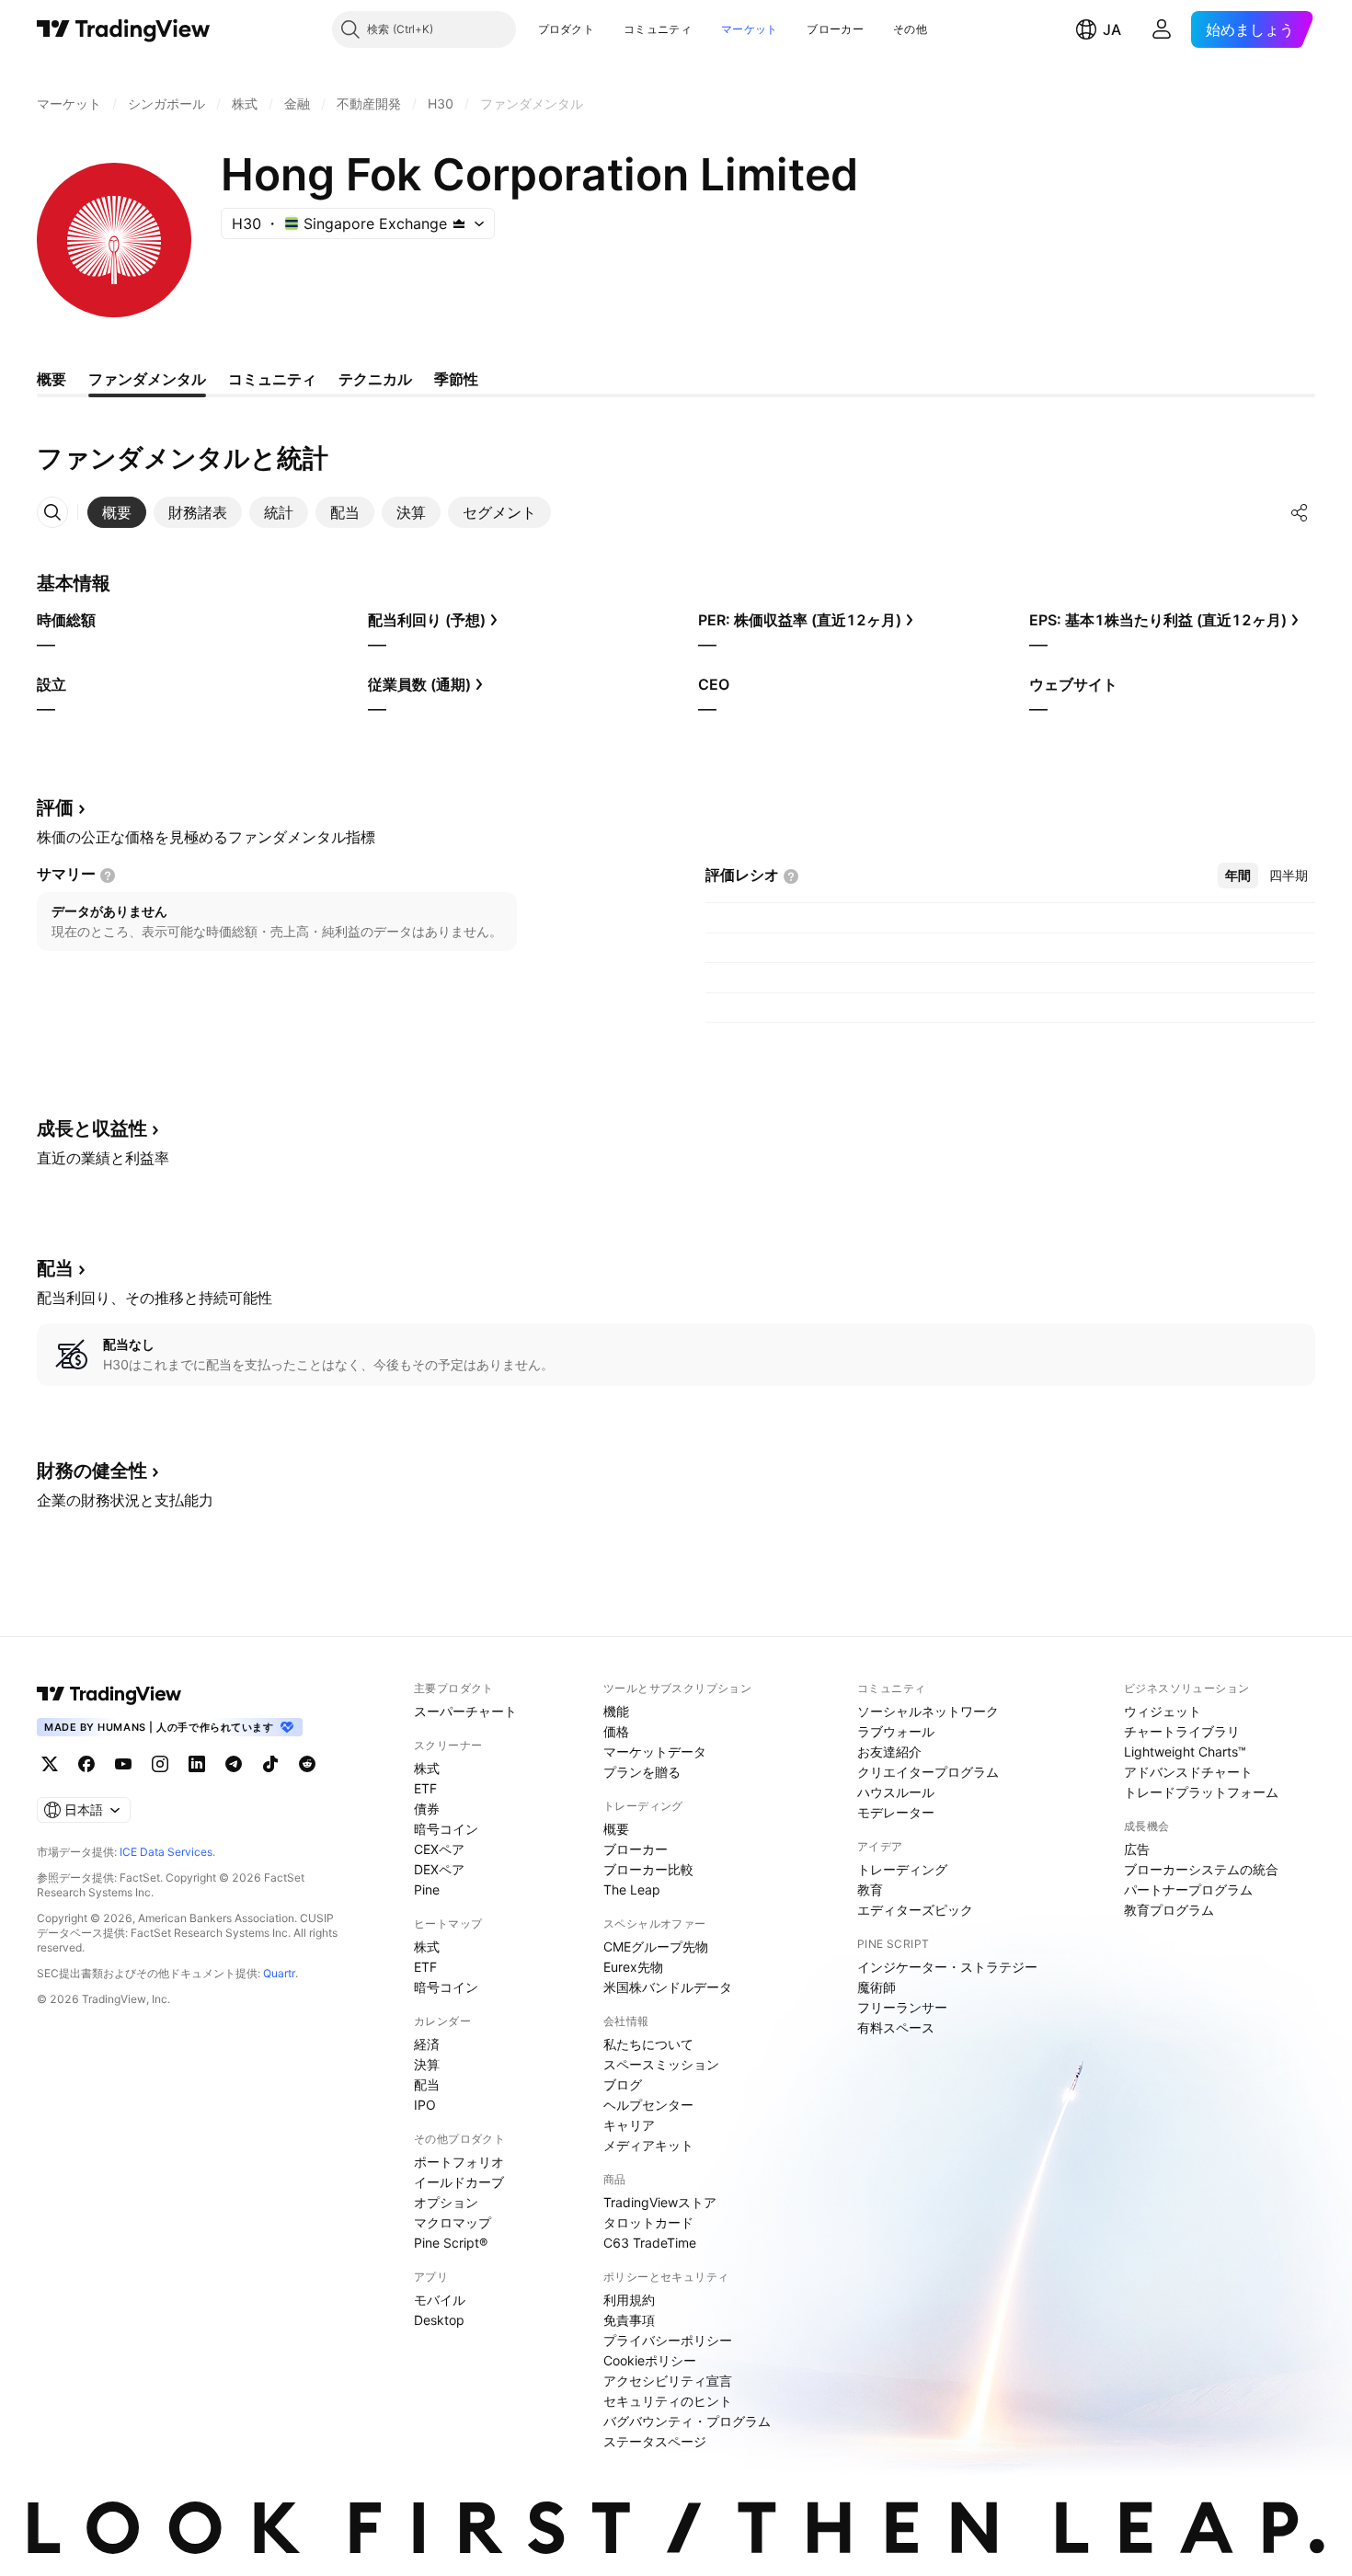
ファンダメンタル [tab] (147, 379)
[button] (608, 29)
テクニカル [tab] (375, 379)
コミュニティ (658, 29)
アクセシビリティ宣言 (668, 2381)
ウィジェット (1163, 1711)
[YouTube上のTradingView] (123, 1764)
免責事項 (629, 2320)
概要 (616, 1829)
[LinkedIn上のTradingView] (197, 1764)
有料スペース (896, 2027)
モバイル (440, 2300)
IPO (425, 2105)
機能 (616, 1711)
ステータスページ (655, 2441)
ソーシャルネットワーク (928, 1711)
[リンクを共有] (1300, 512)
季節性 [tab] (456, 379)
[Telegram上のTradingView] (234, 1764)
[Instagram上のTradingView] (160, 1764)
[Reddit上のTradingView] (307, 1764)
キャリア (629, 2125)
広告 (1137, 1849)
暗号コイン (446, 1829)
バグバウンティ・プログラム (687, 2421)
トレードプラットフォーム (1201, 1792)
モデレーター (896, 1812)
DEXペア (439, 1869)
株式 (427, 1768)
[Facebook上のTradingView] (86, 1764)
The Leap (632, 1889)
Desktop (439, 2320)
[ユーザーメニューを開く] (1162, 29)
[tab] (117, 512)
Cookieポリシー (650, 2360)
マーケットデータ (655, 1752)
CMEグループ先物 (656, 1946)
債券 (427, 1809)
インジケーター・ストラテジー (947, 1967)
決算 (427, 2064)
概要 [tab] (52, 379)
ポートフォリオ (459, 2162)
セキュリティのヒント (668, 2401)
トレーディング (902, 1869)
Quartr (279, 1973)
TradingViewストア (660, 2202)
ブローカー (835, 29)
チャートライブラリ (1182, 1731)
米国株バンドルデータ (668, 1987)
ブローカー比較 (648, 1869)
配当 (427, 2084)
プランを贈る (642, 1772)
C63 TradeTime (650, 2243)
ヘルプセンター (648, 2105)
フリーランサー (902, 2007)
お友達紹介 (889, 1752)
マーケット (750, 29)
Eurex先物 (633, 1967)
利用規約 (629, 2300)
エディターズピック (915, 1910)
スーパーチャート (465, 1711)
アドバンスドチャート (1188, 1772)
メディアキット (648, 2145)
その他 (910, 29)
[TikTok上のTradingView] (270, 1764)
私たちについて (648, 2044)
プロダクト (567, 29)
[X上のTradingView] (50, 1764)
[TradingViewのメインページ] (124, 29)
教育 (870, 1889)
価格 (616, 1731)
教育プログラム (1169, 1910)
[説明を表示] (108, 876)
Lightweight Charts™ (1185, 1752)
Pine (427, 1889)
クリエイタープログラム (928, 1772)
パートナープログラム (1188, 1889)
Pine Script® (451, 2243)
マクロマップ (453, 2222)
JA (1112, 29)
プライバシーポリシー (668, 2340)
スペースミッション (661, 2064)
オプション (446, 2202)
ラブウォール (896, 1731)
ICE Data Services (166, 1852)
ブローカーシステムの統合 (1201, 1869)
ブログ (623, 2084)
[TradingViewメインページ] (109, 1694)
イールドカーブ (459, 2182)
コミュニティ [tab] (272, 379)
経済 (427, 2044)
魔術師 (877, 1987)
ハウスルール (896, 1792)
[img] (459, 223)
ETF (425, 1788)
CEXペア (439, 1849)
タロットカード (648, 2222)
